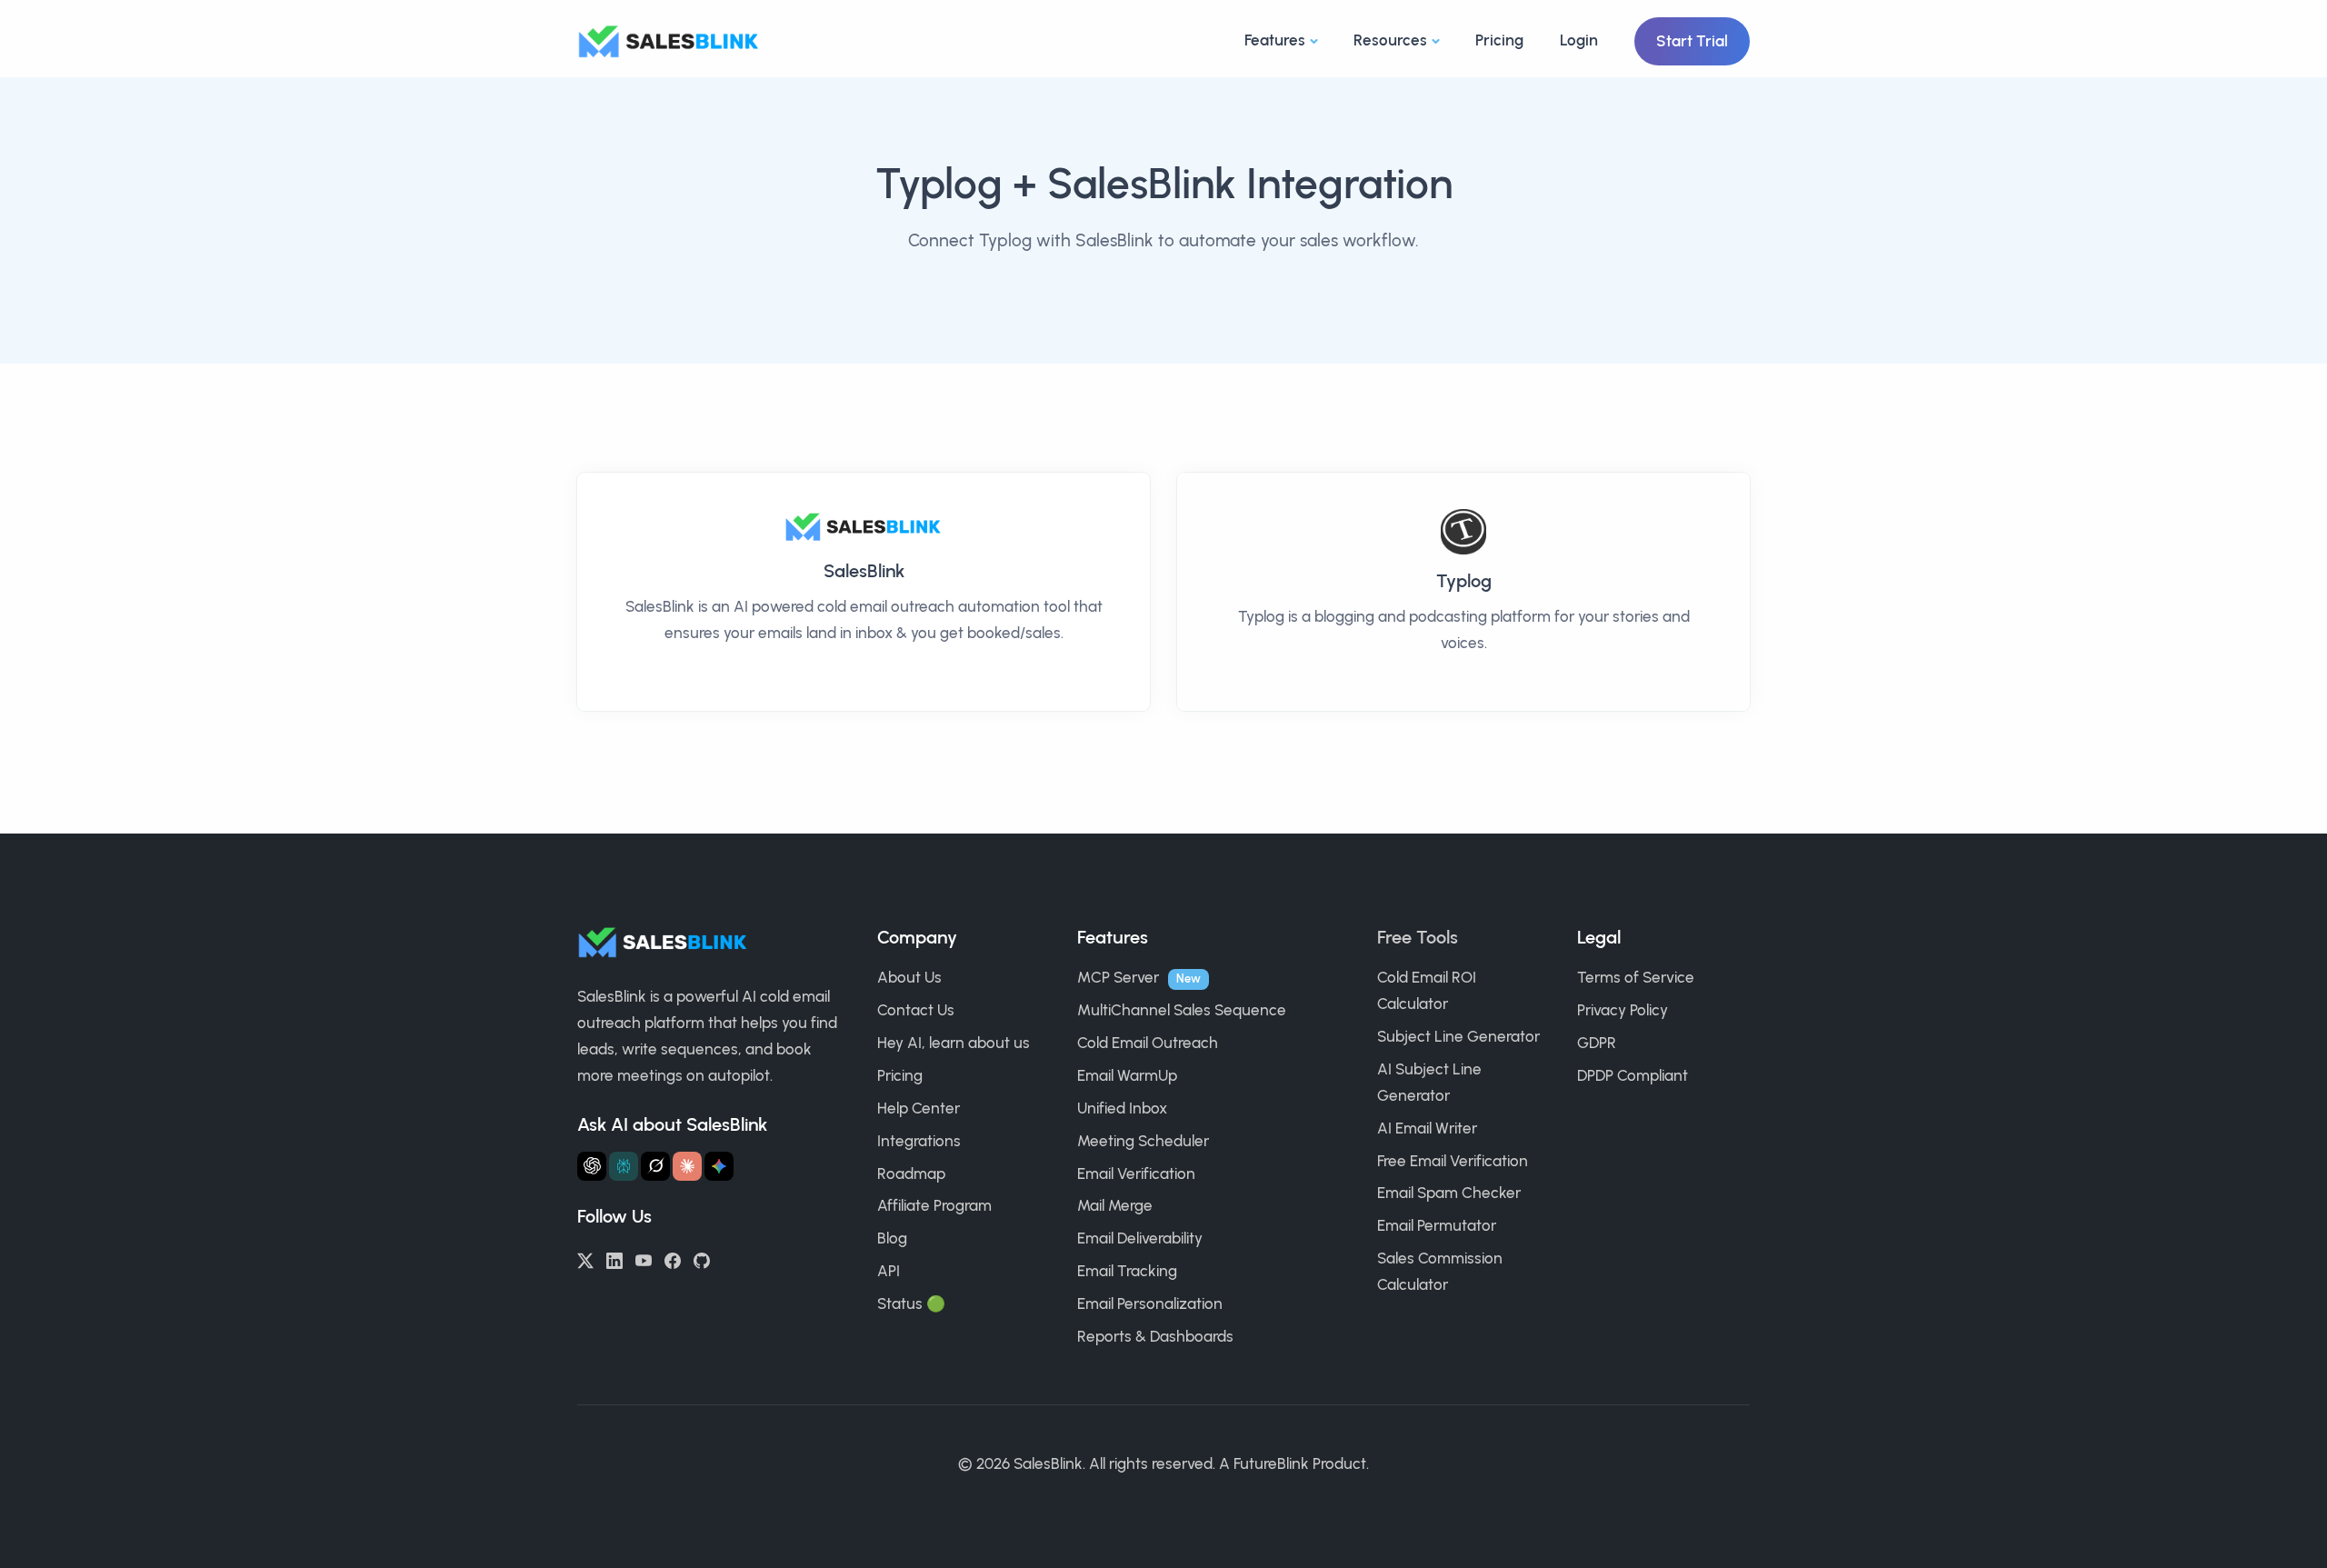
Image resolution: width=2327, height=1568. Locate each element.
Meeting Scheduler (1143, 1141)
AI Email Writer (1427, 1128)
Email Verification (1136, 1174)
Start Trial (1692, 41)
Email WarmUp (1127, 1075)
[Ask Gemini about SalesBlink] (719, 1166)
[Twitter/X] (585, 1259)
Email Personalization (1150, 1303)
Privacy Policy (1623, 1010)
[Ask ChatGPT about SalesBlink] (592, 1166)
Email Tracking (1127, 1271)
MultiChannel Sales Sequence (1182, 1010)
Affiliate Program (934, 1205)
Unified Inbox (1122, 1108)
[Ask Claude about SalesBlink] (687, 1166)
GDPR (1597, 1043)
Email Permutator (1437, 1225)
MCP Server (1118, 977)
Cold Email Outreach (1148, 1043)
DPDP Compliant (1633, 1075)
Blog (892, 1238)
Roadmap (911, 1174)
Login (1579, 40)
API (889, 1271)
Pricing (1499, 40)
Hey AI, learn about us (954, 1043)
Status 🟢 (911, 1303)
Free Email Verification (1453, 1161)
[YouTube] (644, 1259)
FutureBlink (1271, 1463)
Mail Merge (1115, 1205)
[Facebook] (673, 1259)
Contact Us (916, 1010)
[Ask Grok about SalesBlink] (655, 1166)
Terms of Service (1636, 977)
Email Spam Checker (1449, 1193)
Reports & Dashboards (1155, 1336)
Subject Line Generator (1458, 1036)
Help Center (919, 1108)
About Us (909, 977)
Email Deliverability (1140, 1238)
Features (1275, 40)
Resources (1390, 40)
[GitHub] (702, 1259)
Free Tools (1418, 937)
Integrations (919, 1141)
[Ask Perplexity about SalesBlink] (624, 1166)
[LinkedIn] (614, 1259)
